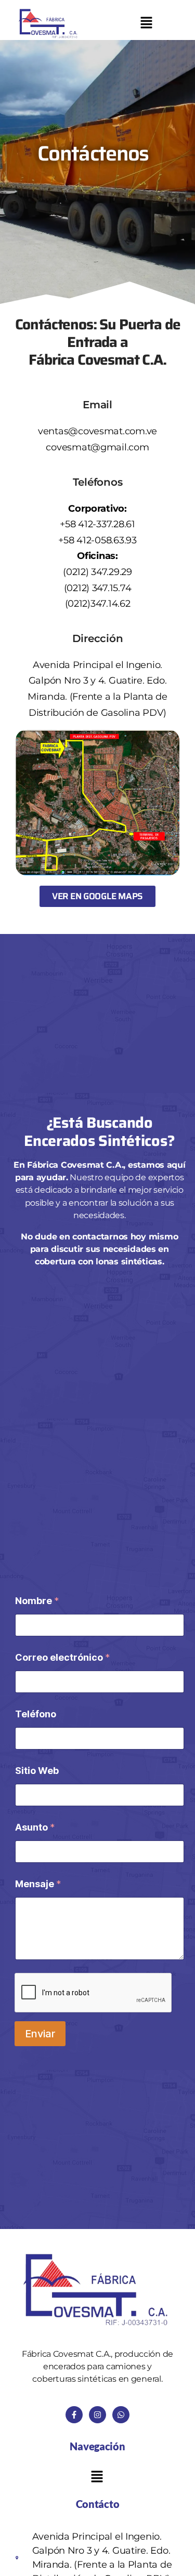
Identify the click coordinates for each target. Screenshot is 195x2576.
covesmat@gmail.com (97, 447)
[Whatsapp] (121, 2415)
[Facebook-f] (74, 2415)
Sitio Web (37, 1771)
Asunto (35, 1827)
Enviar (40, 2034)
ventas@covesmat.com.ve (97, 431)
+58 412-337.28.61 (97, 524)
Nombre (37, 1601)
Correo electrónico (62, 1657)
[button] (146, 24)
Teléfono (36, 1714)
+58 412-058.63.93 (97, 540)
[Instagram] (97, 2415)
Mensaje (38, 1884)
